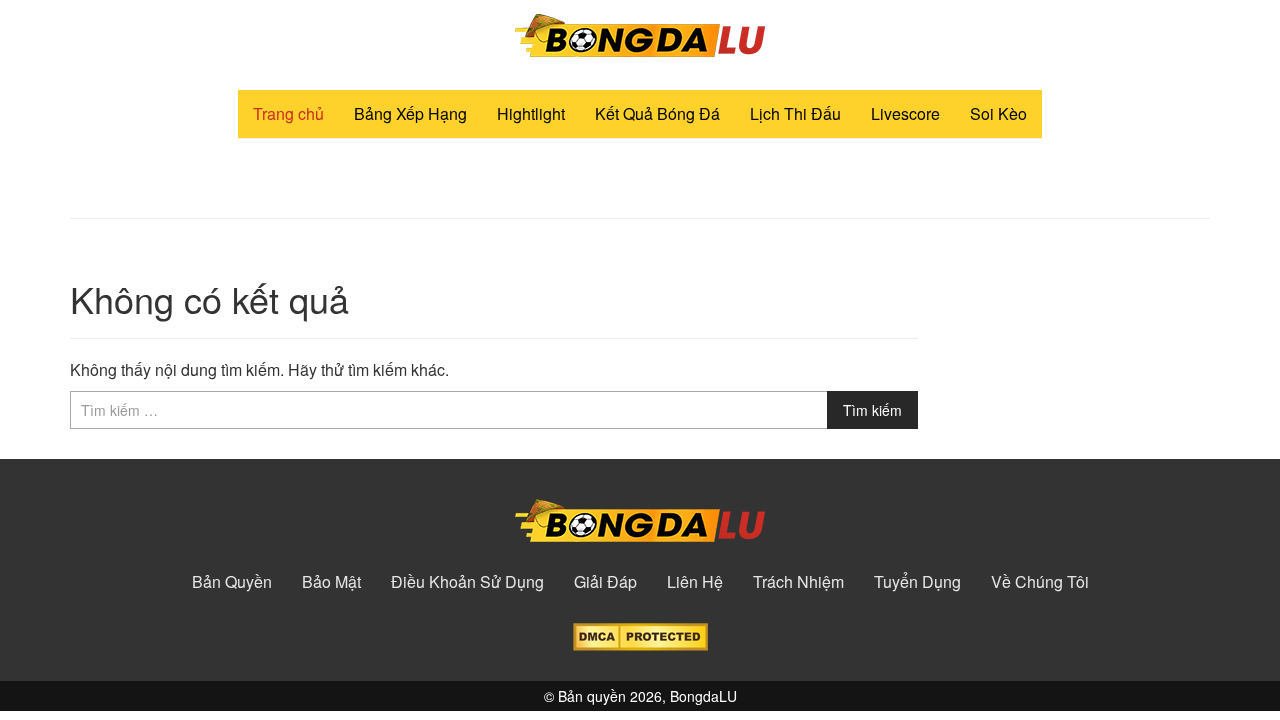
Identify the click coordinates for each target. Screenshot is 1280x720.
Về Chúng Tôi (1040, 582)
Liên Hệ (695, 582)
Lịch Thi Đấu (795, 113)
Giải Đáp (605, 582)
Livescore (905, 113)
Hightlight (531, 113)
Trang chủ (288, 113)
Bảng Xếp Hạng (410, 113)
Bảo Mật (331, 582)
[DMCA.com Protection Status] (640, 634)
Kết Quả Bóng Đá (657, 113)
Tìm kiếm (872, 410)
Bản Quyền (232, 582)
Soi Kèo (998, 113)
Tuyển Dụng (917, 582)
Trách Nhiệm (798, 582)
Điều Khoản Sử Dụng (467, 582)
